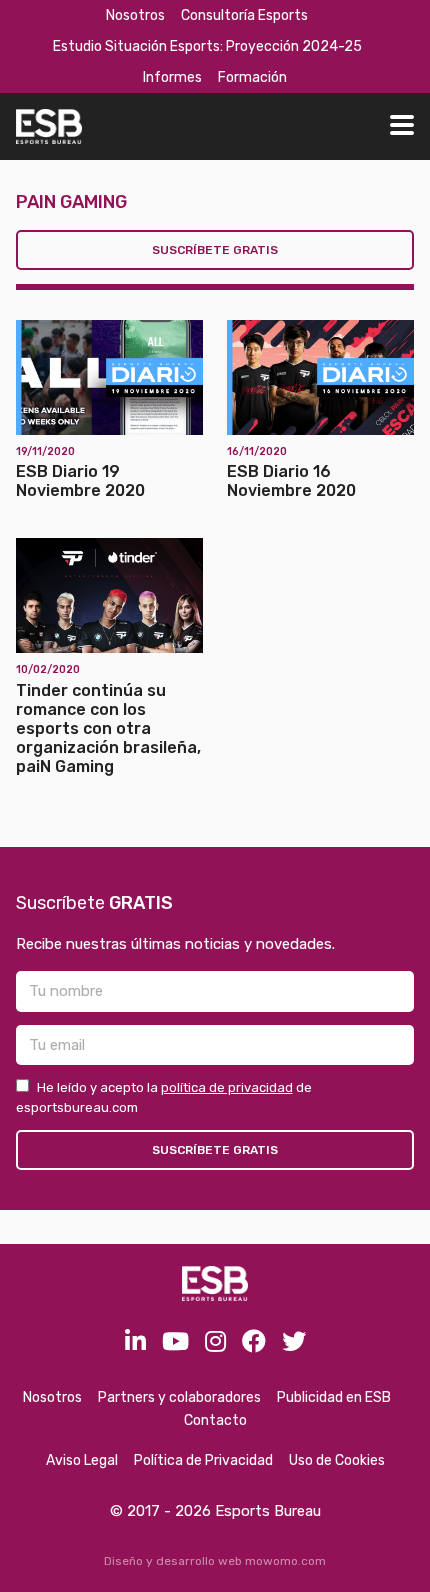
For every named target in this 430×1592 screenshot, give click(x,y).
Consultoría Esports (244, 15)
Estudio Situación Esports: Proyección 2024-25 (207, 46)
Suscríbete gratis (215, 250)
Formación (252, 77)
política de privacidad (227, 1087)
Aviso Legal (82, 1460)
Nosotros (135, 15)
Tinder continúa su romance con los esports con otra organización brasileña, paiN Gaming (108, 729)
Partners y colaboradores (179, 1397)
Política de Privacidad (203, 1460)
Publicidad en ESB (334, 1397)
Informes (172, 77)
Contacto (215, 1420)
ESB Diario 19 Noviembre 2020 (80, 481)
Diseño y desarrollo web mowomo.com (215, 1561)
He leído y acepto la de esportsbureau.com (164, 1097)
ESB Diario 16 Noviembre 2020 (291, 481)
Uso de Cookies (337, 1460)
